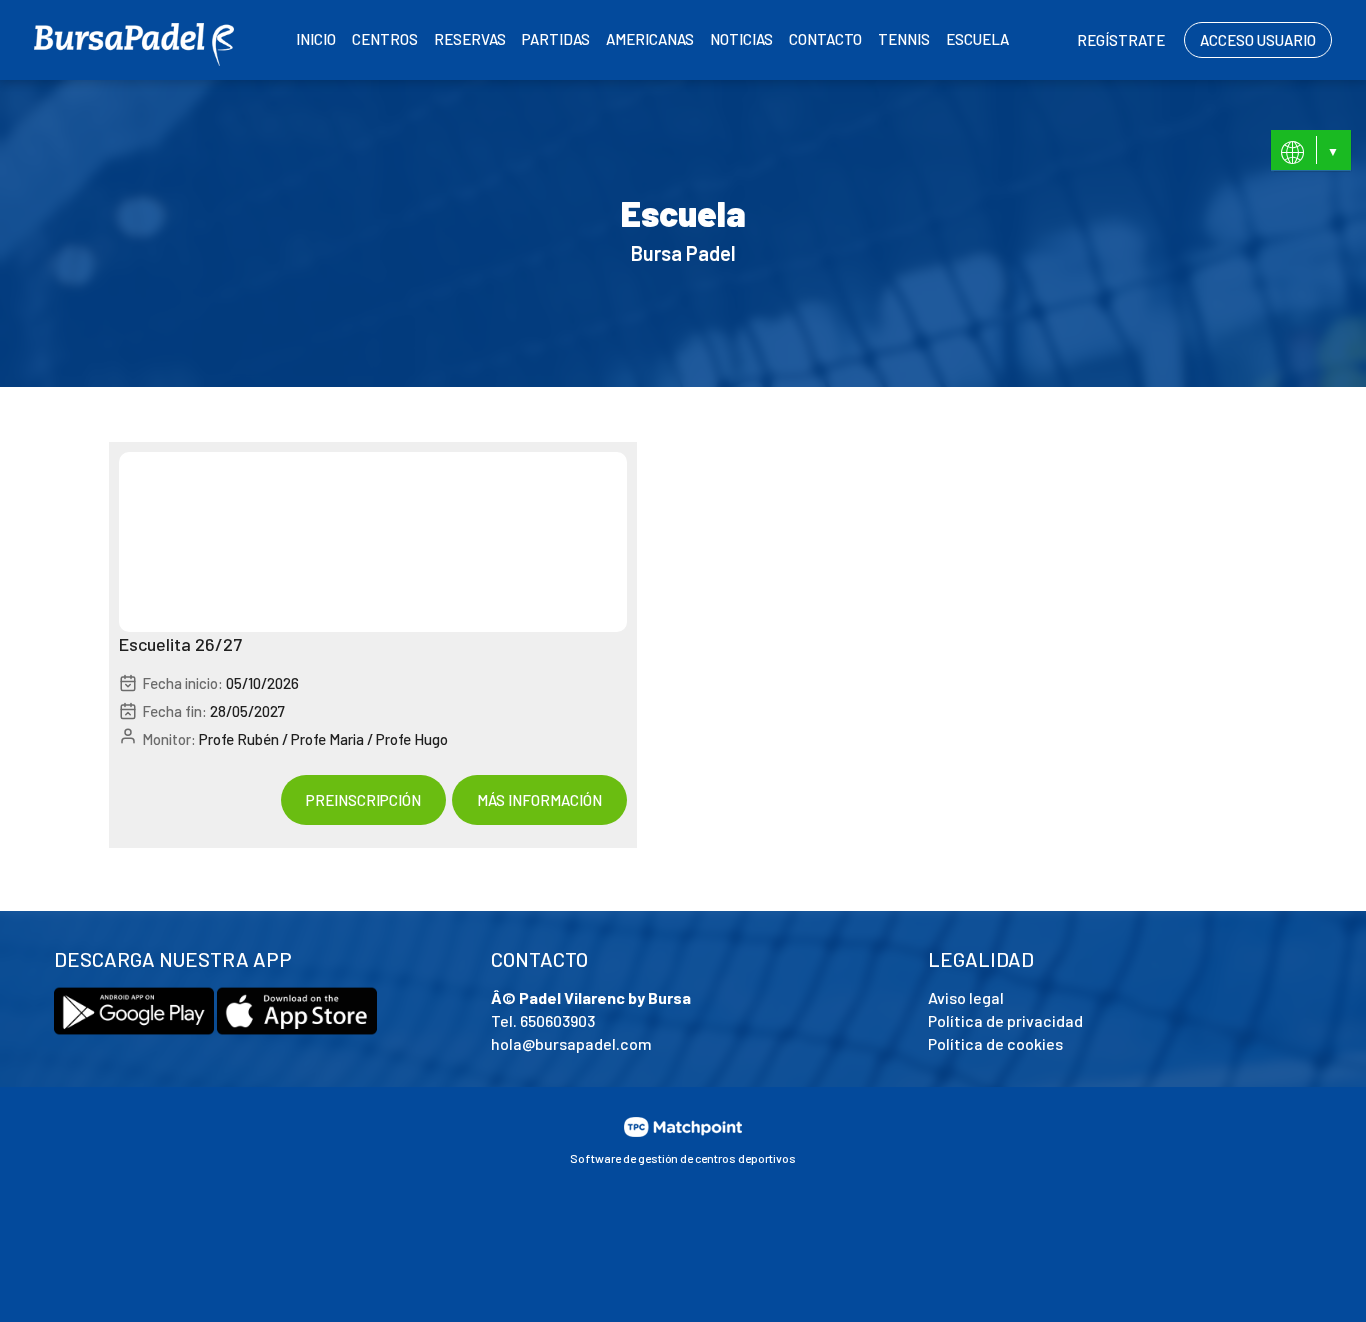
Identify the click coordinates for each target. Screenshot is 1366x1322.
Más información (539, 800)
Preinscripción (363, 800)
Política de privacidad (1005, 1020)
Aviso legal (966, 997)
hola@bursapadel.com (571, 1043)
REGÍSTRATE (1121, 40)
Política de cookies (995, 1043)
